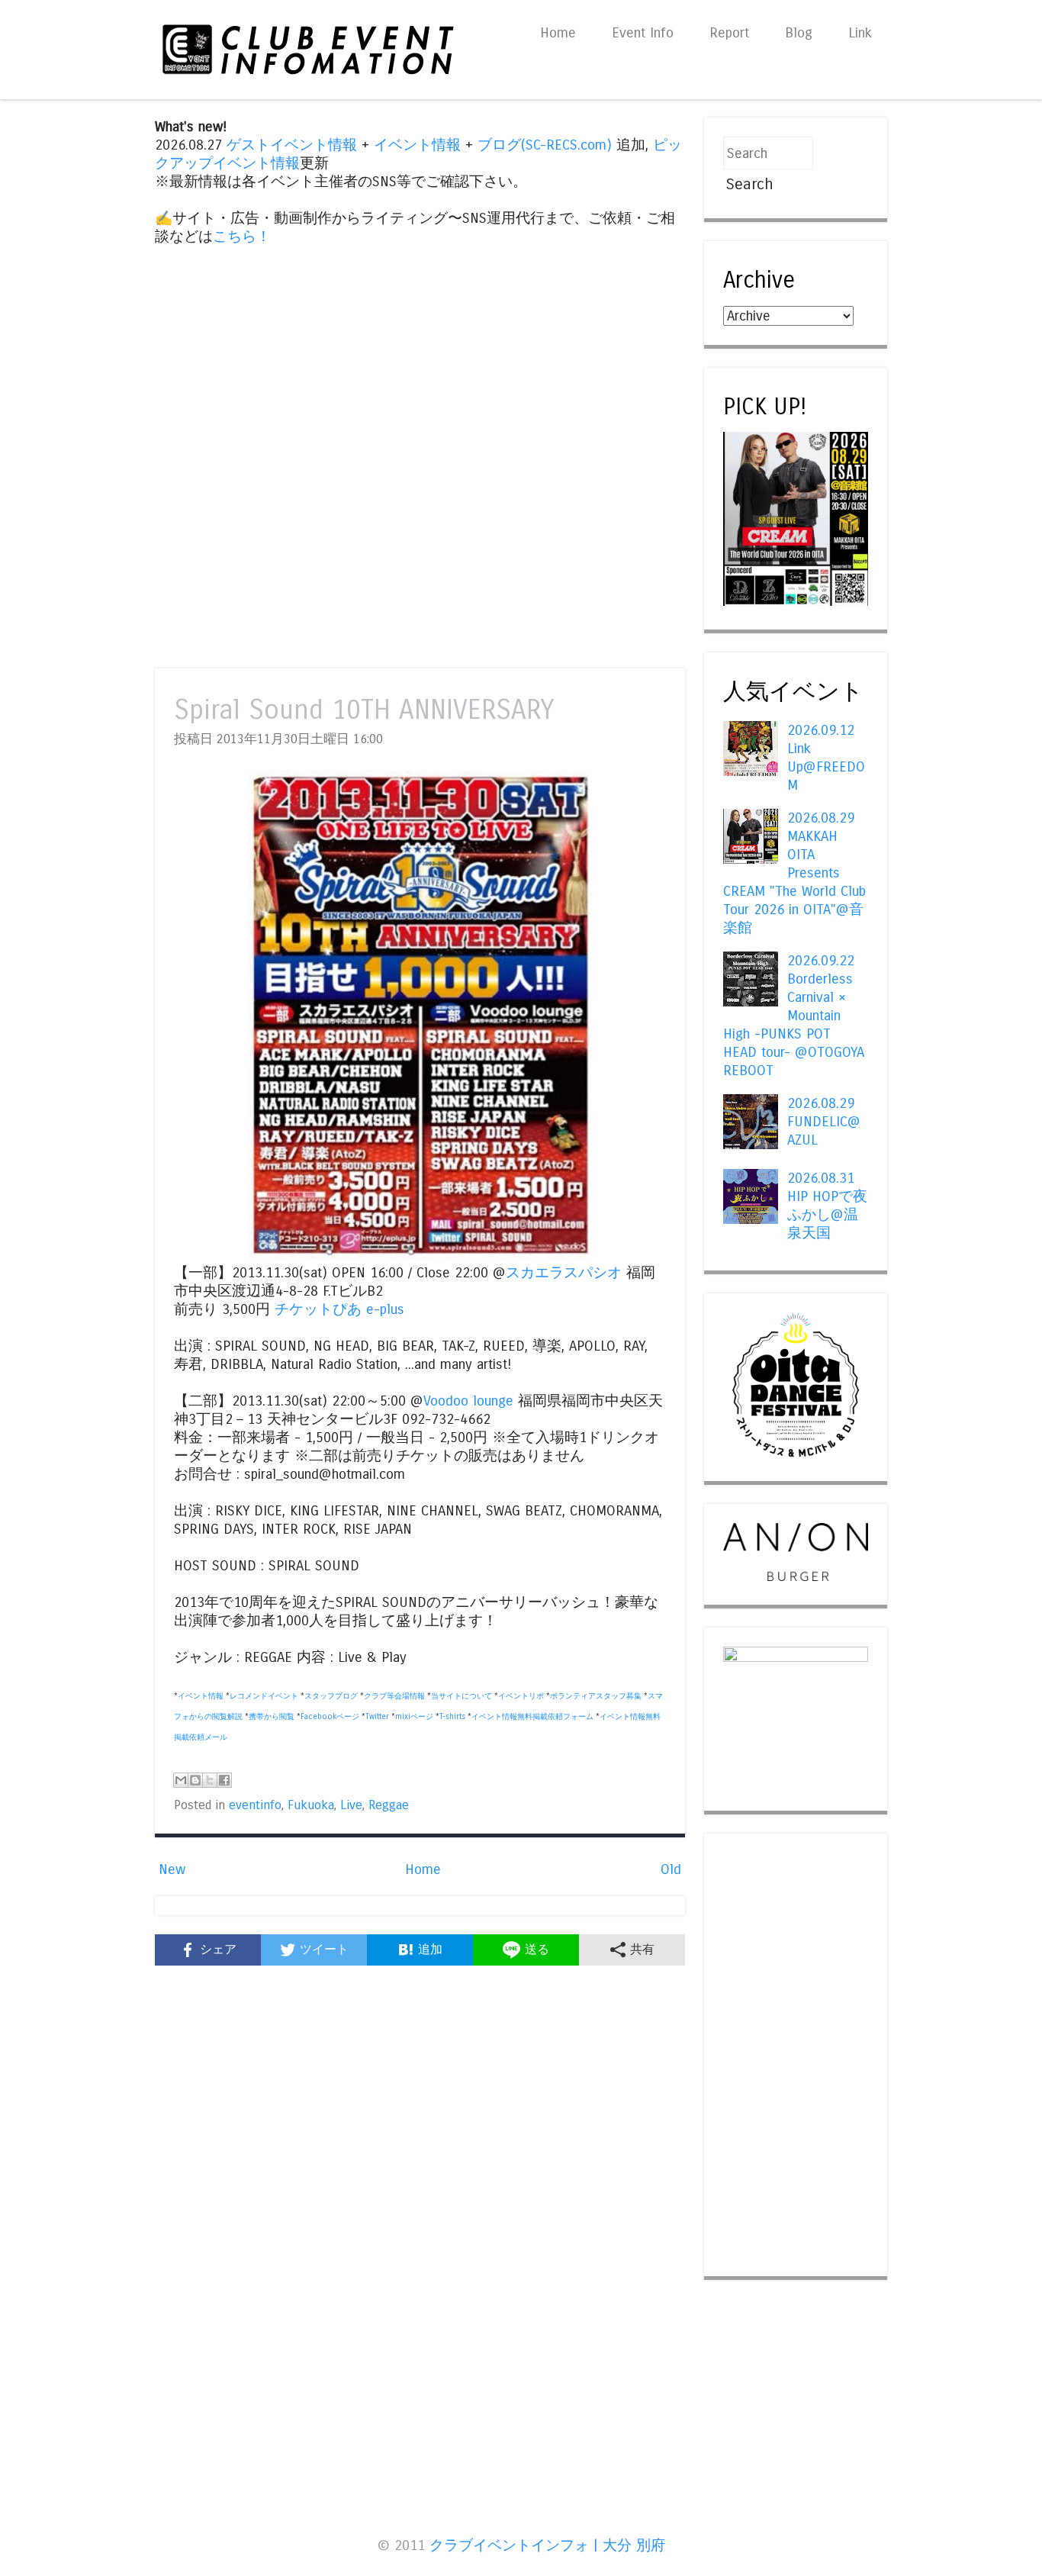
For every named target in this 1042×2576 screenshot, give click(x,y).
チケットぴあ (318, 1309)
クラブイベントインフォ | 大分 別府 (547, 2545)
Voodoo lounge (468, 1401)
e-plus (385, 1309)
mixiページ (414, 1717)
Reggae (389, 1805)
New (172, 1869)
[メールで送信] (181, 1780)
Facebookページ (330, 1717)
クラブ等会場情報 (394, 1696)
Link (860, 33)
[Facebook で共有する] (224, 1780)
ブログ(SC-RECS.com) (545, 145)
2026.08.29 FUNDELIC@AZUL (824, 1122)
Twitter (377, 1717)
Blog (799, 33)
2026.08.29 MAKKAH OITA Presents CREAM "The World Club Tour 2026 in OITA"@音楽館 (794, 873)
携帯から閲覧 (272, 1717)
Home (558, 33)
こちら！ (242, 237)
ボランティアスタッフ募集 (596, 1696)
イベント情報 (417, 145)
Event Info (643, 33)
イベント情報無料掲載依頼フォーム (532, 1717)
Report (729, 33)
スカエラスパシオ (564, 1273)
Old (671, 1869)
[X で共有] (210, 1780)
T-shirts (452, 1717)
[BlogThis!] (195, 1780)
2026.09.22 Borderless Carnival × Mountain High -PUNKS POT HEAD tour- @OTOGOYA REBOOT (794, 1016)
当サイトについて (462, 1696)
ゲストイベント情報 (292, 145)
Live (351, 1805)
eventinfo (255, 1805)
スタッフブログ (331, 1696)
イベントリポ (521, 1696)
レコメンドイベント (264, 1696)
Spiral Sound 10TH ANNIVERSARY (364, 710)
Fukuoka (311, 1805)
